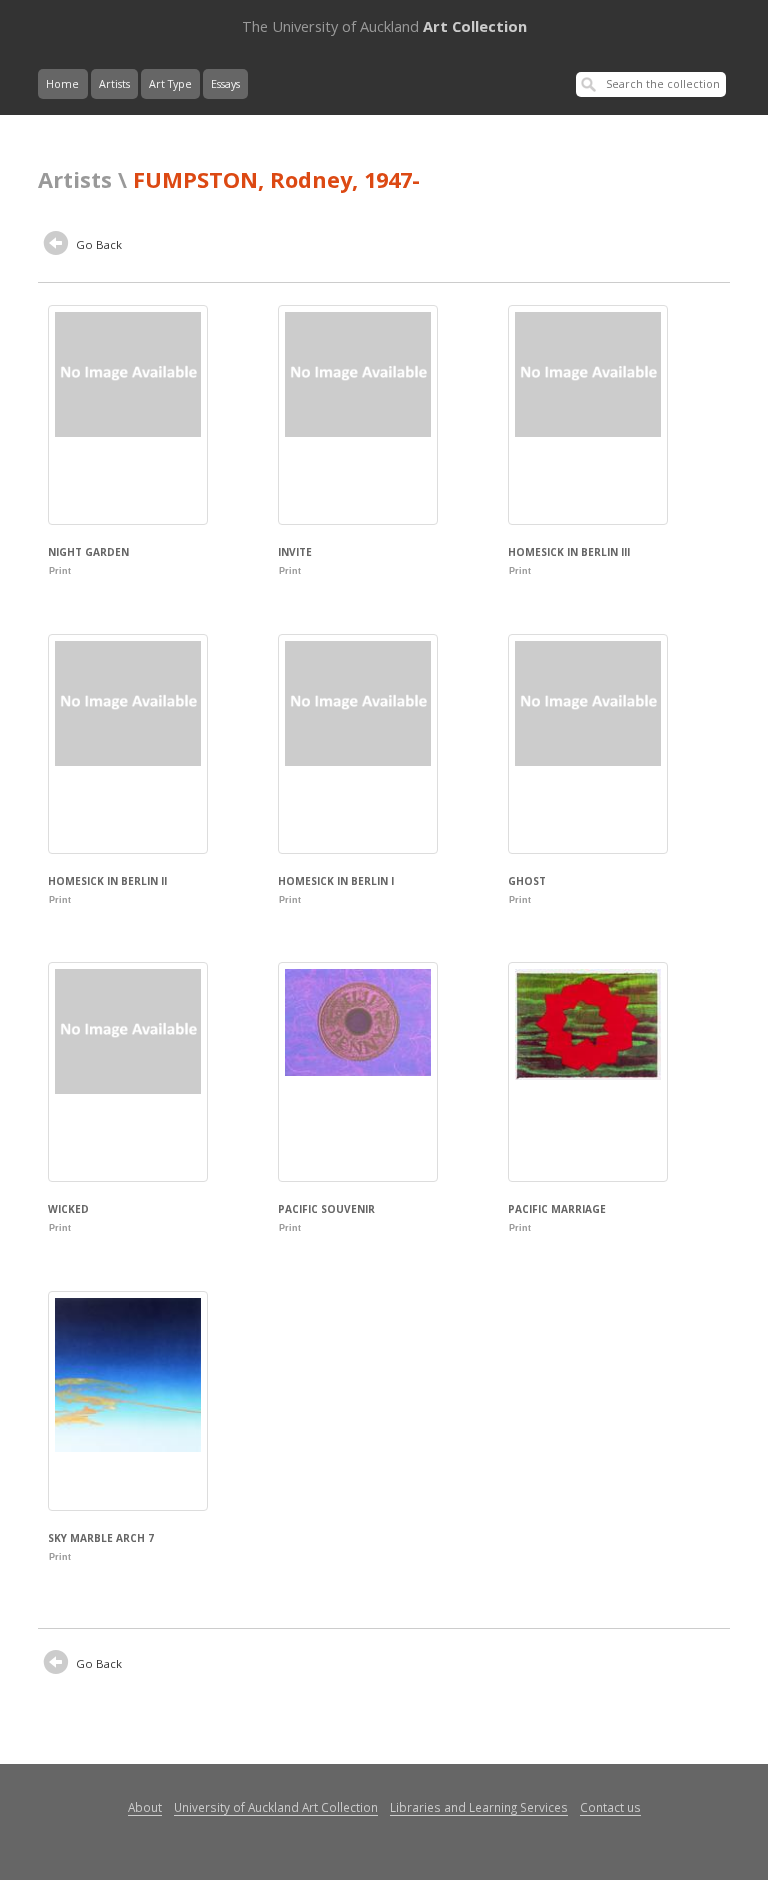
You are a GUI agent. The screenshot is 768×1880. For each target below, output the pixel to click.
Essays (225, 84)
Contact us (610, 1807)
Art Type (170, 84)
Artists (114, 84)
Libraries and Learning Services (479, 1807)
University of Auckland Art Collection (276, 1807)
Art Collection (384, 26)
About (145, 1807)
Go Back (97, 244)
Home (62, 84)
